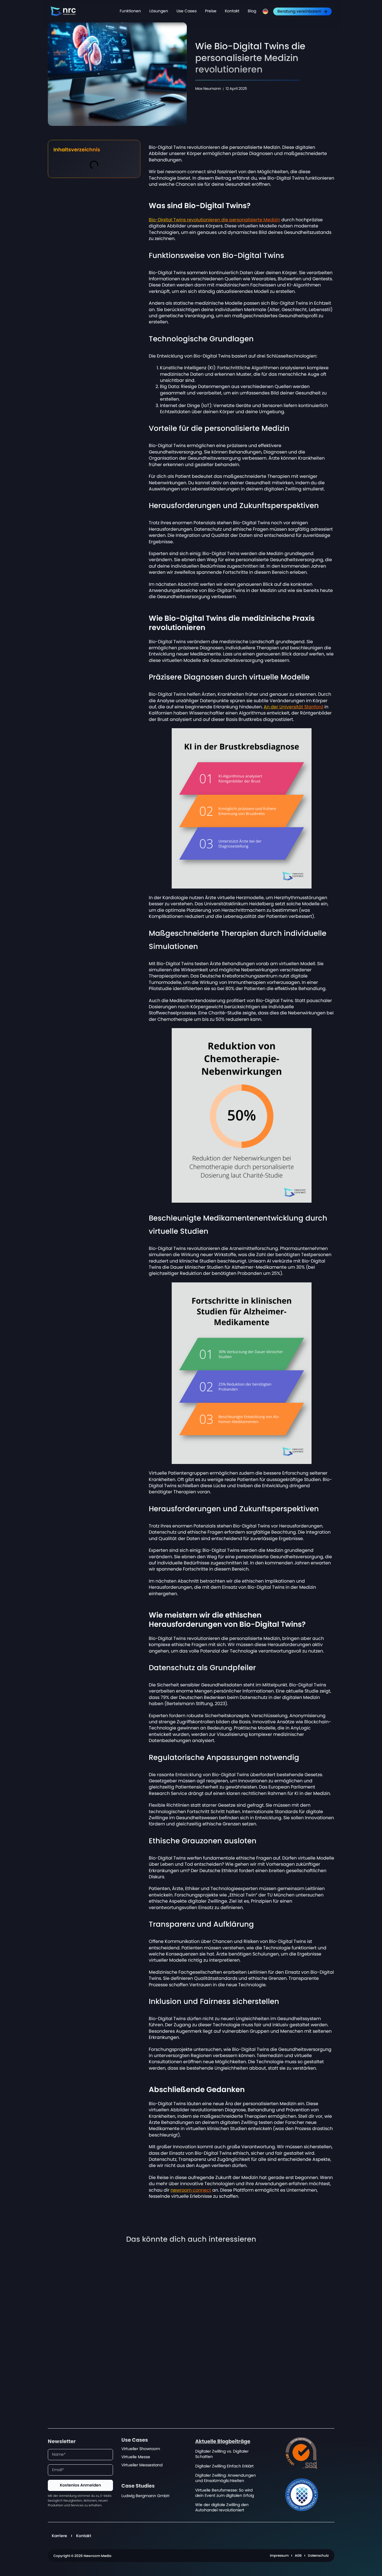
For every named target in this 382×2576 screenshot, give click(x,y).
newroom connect (191, 2190)
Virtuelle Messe (136, 2457)
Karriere (59, 2536)
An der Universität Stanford (293, 707)
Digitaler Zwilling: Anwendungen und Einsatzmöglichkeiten (226, 2478)
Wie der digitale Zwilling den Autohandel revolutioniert (222, 2507)
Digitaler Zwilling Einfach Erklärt (224, 2466)
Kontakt (232, 11)
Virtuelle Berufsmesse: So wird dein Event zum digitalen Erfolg (225, 2493)
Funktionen (130, 11)
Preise (211, 11)
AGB (298, 2556)
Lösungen (159, 11)
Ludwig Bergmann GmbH (145, 2496)
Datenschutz (318, 2556)
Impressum (279, 2556)
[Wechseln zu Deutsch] (265, 11)
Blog (252, 11)
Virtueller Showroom (141, 2449)
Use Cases (187, 11)
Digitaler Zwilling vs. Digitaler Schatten (222, 2454)
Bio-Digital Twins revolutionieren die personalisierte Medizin (214, 220)
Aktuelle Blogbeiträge (223, 2442)
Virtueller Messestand (142, 2465)
